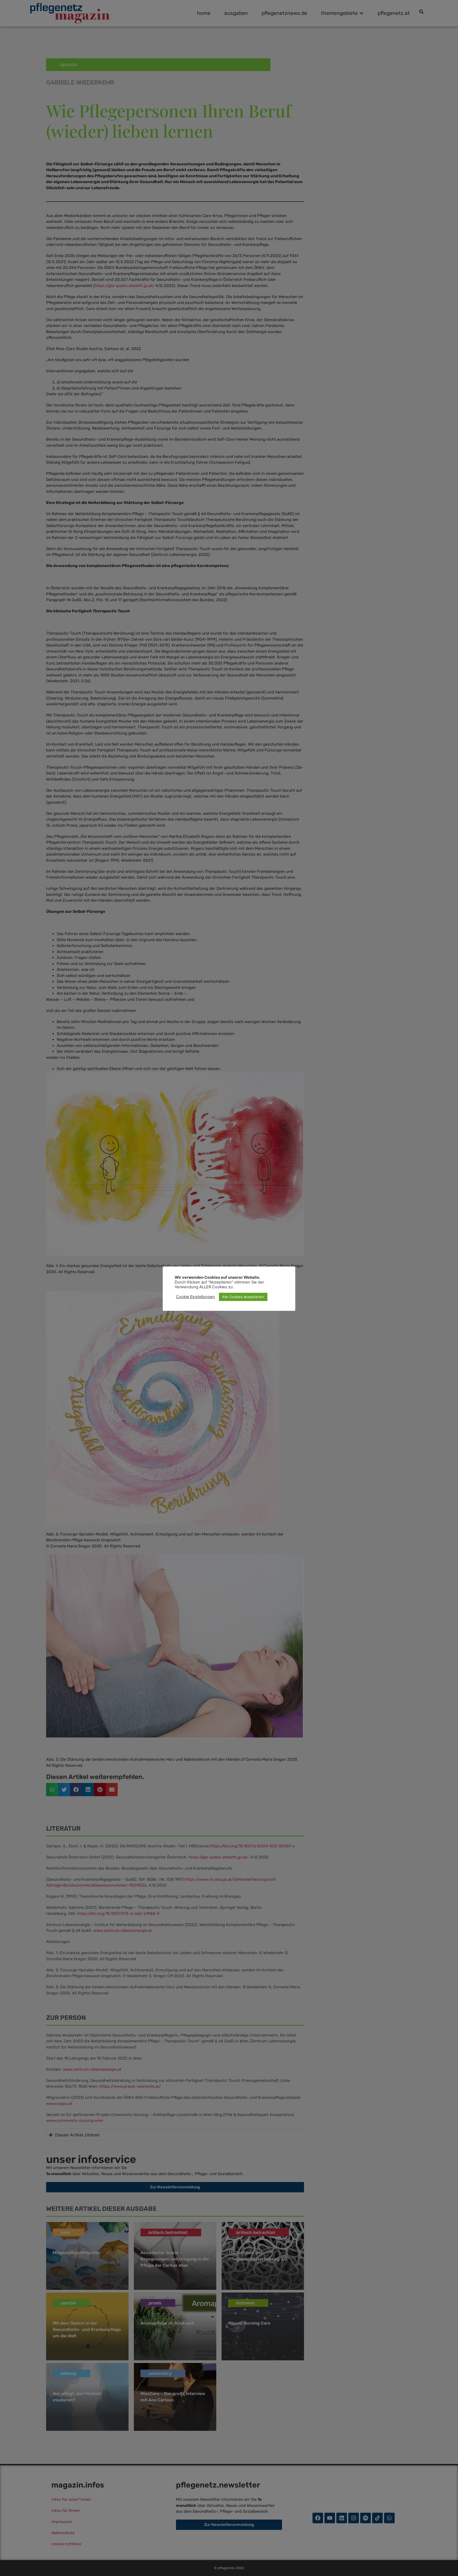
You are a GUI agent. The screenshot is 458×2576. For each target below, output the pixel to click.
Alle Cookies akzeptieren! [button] (243, 1297)
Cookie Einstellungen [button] (195, 1297)
